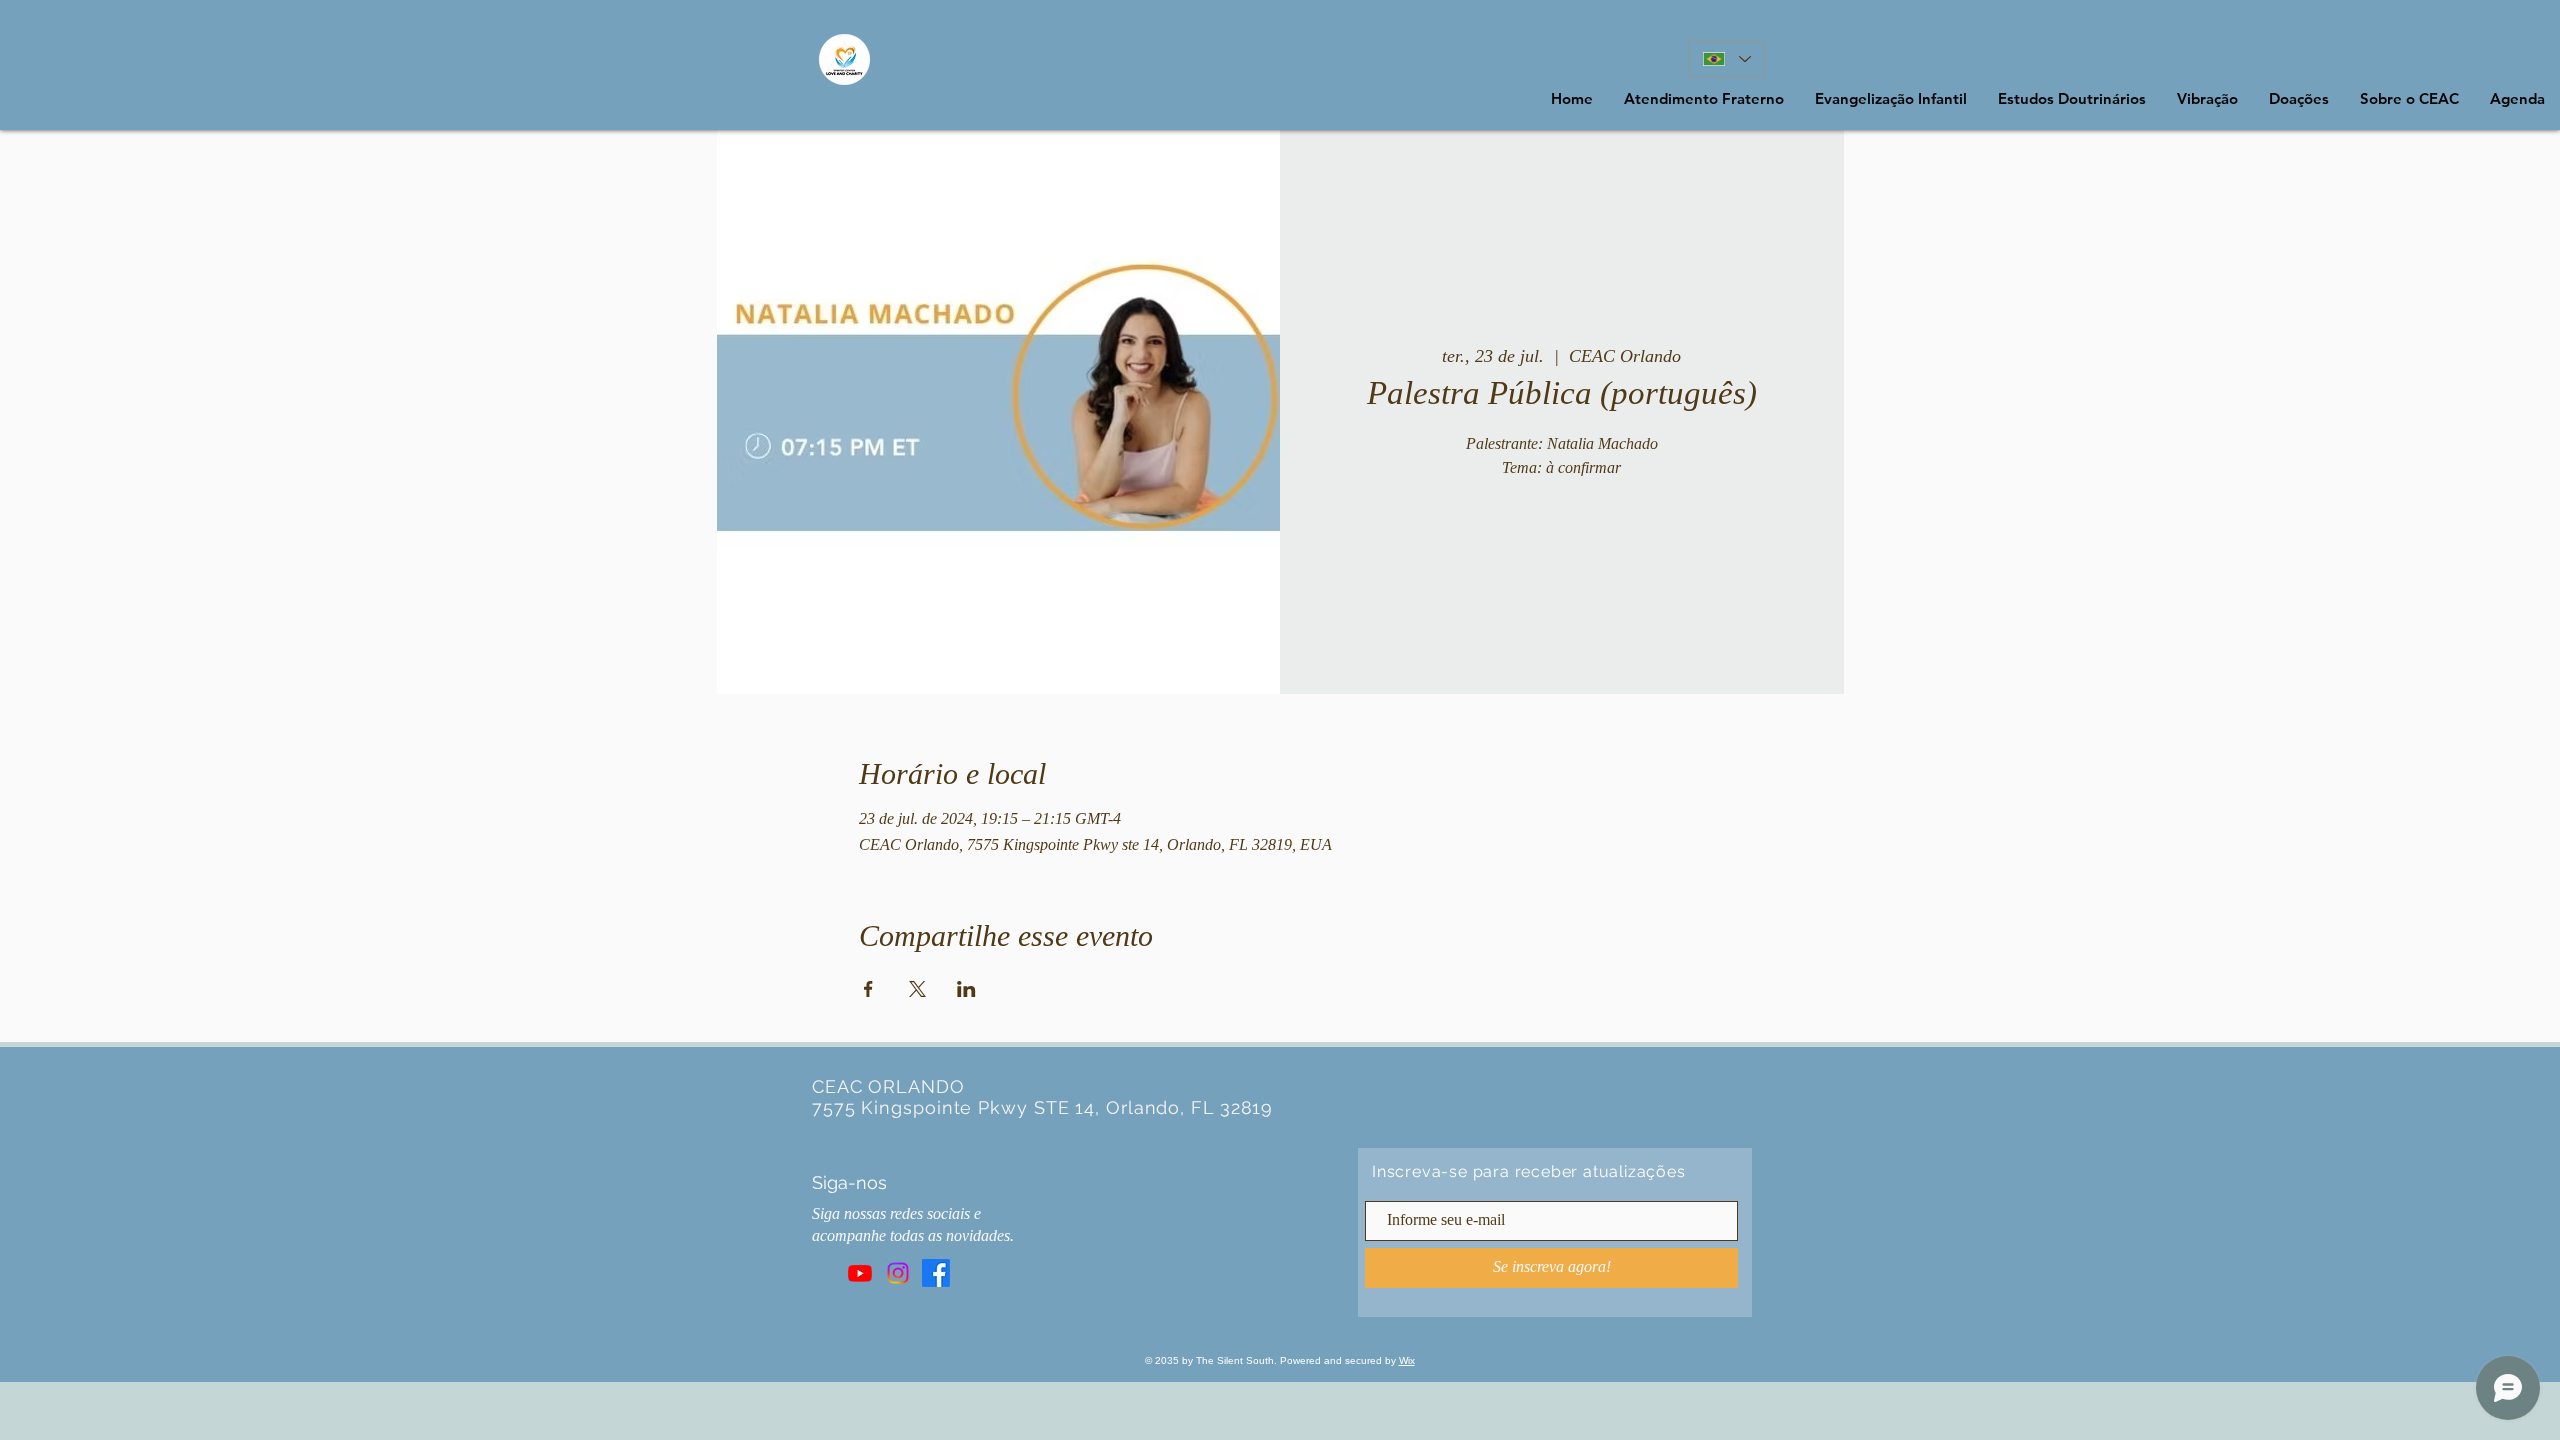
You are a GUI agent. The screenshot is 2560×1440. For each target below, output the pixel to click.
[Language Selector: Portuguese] (1726, 59)
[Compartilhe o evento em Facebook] (868, 989)
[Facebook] (936, 1273)
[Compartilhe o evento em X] (917, 989)
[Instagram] (898, 1273)
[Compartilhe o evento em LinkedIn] (966, 989)
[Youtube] (860, 1273)
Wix (1407, 1360)
